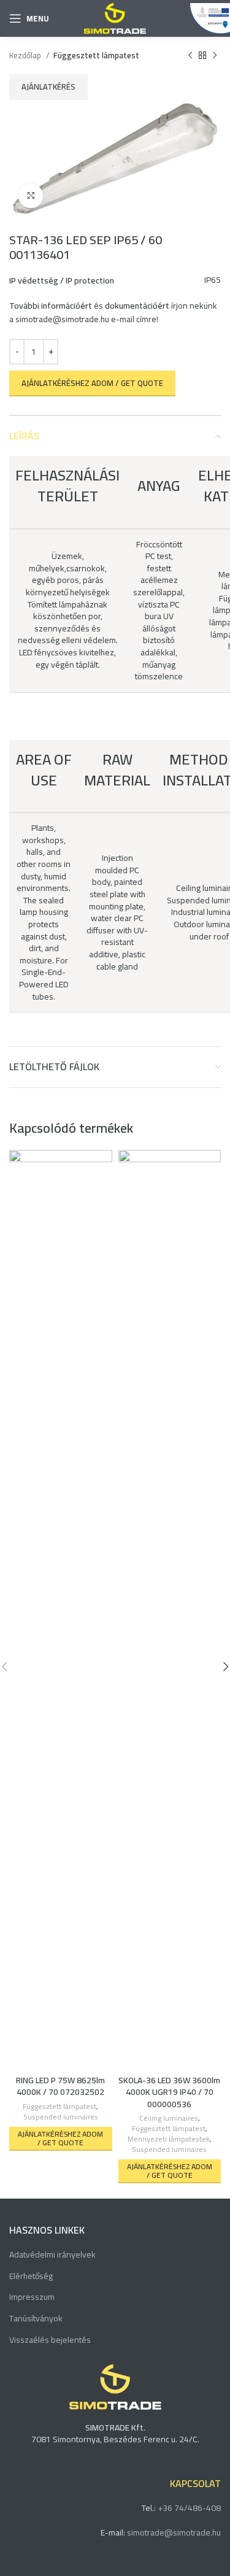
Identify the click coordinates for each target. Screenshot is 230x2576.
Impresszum (32, 2297)
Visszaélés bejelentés (50, 2340)
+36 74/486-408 (189, 2508)
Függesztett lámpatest (96, 56)
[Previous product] (190, 56)
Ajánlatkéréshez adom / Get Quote (92, 383)
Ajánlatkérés (48, 87)
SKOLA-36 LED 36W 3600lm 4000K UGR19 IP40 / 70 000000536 (169, 2092)
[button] (61, 2139)
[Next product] (215, 56)
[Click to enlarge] (31, 196)
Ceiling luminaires (169, 2119)
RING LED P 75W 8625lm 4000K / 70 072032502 (60, 2086)
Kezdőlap (26, 56)
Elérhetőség (31, 2277)
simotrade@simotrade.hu (62, 319)
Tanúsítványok (36, 2319)
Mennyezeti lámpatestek (169, 2139)
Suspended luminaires (61, 2117)
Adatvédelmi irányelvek (52, 2255)
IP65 (213, 280)
